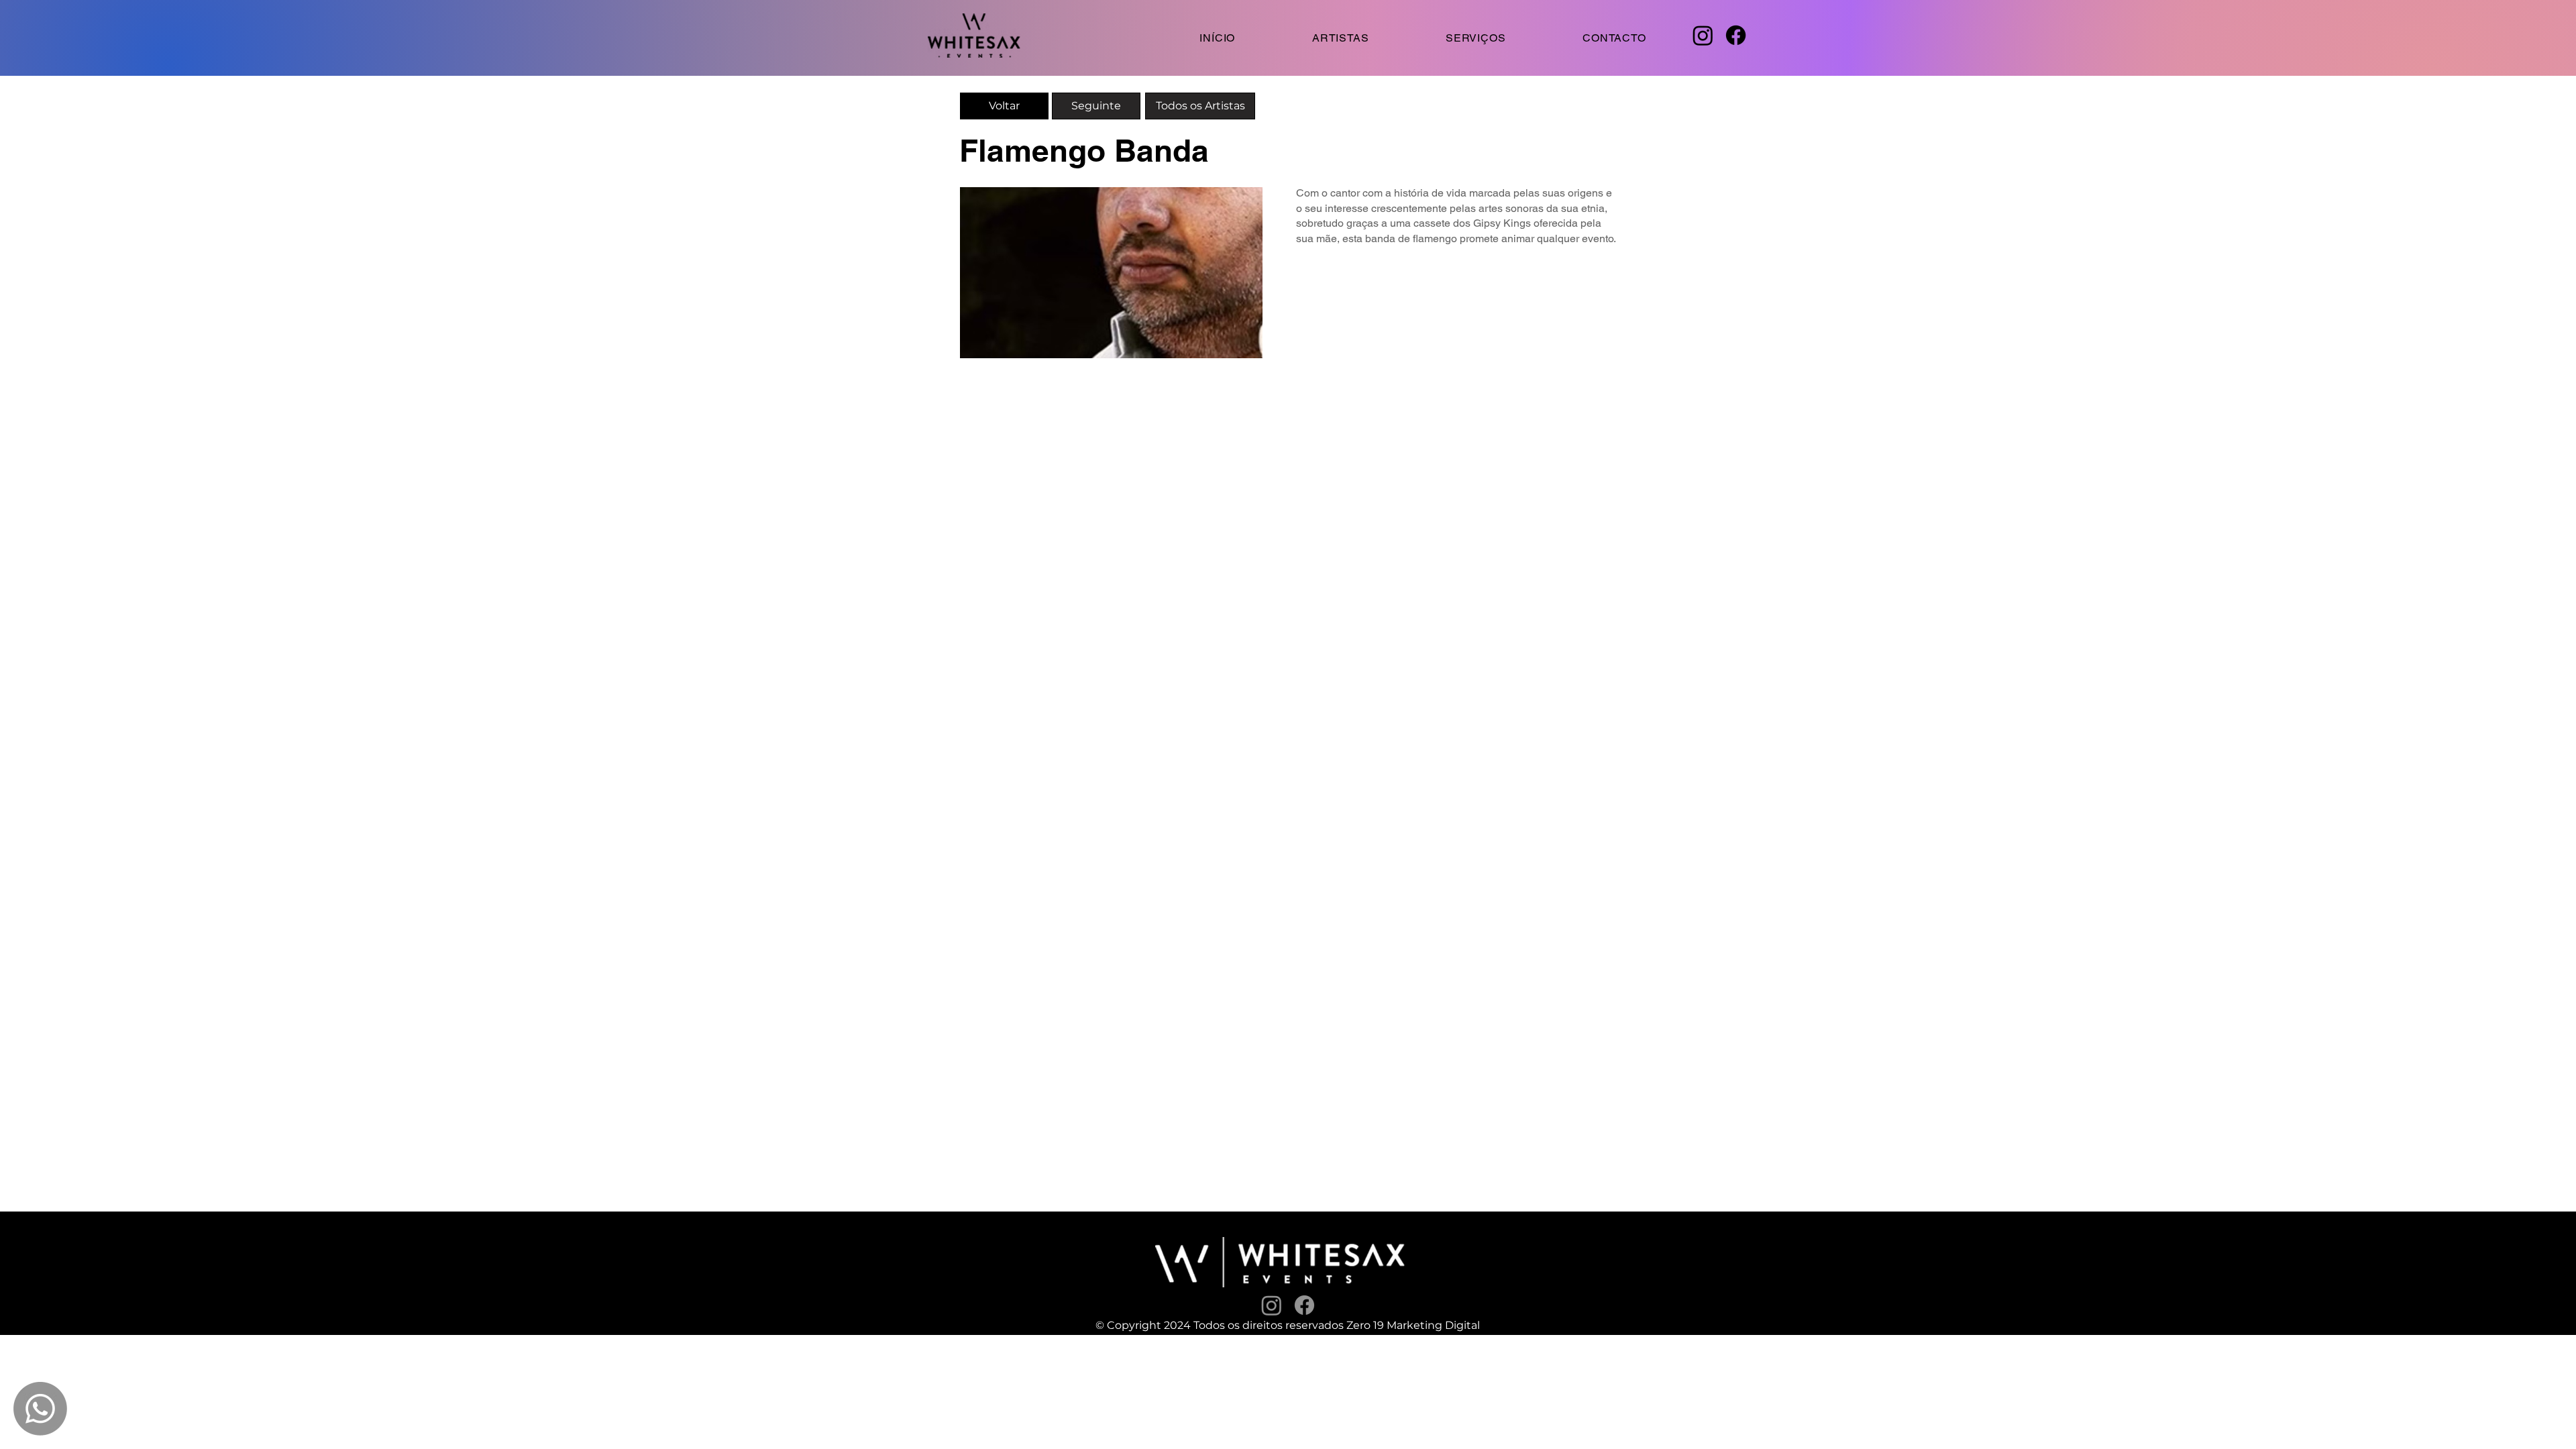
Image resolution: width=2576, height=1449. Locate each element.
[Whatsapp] (40, 1409)
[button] (1476, 38)
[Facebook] (1736, 35)
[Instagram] (1703, 35)
